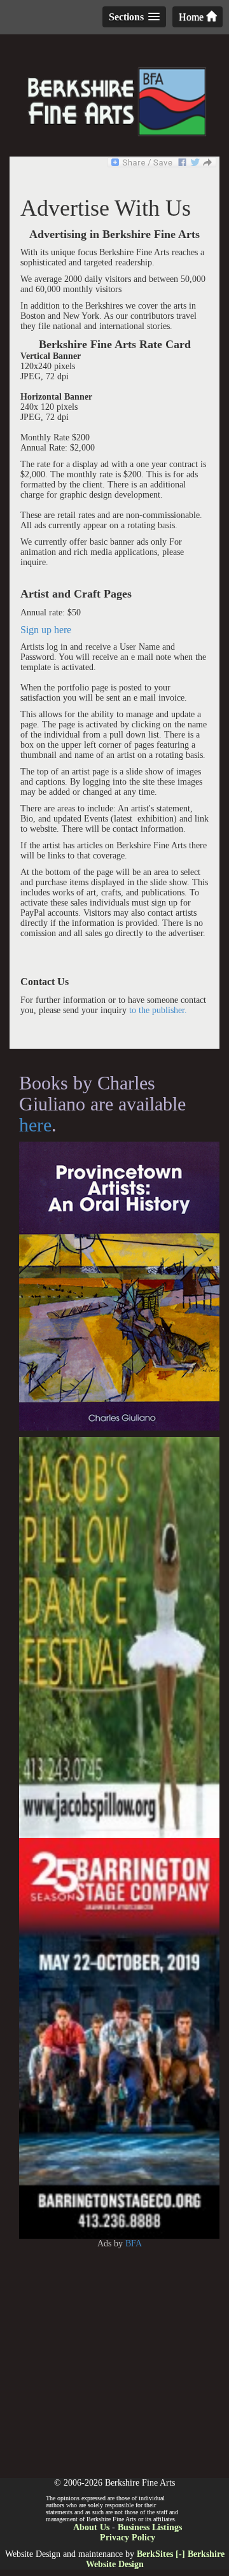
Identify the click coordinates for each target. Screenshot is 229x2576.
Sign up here (46, 630)
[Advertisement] (114, 2363)
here (35, 1125)
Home (192, 17)
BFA (134, 2243)
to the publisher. (158, 1010)
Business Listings (150, 2527)
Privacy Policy (128, 2537)
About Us (91, 2527)
